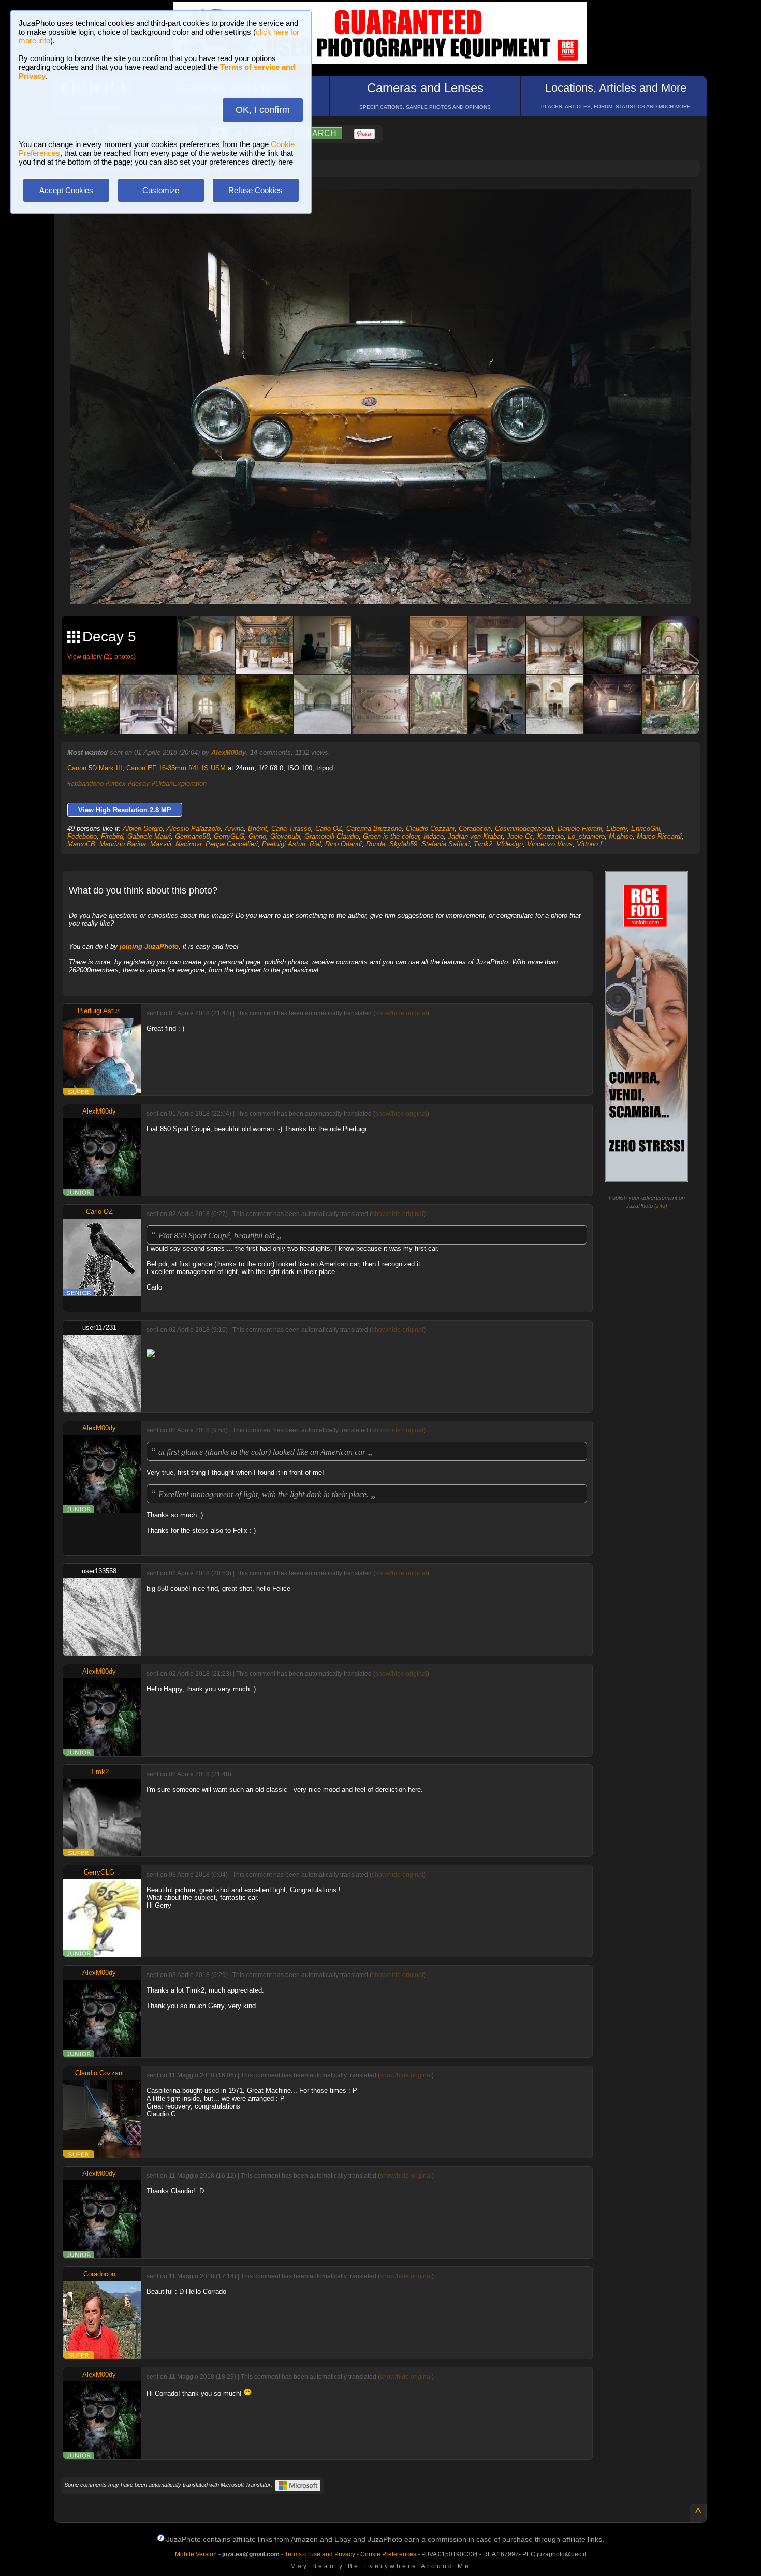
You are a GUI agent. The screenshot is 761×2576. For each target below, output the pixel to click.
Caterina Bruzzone (374, 829)
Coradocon (475, 829)
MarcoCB (81, 844)
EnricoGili (646, 829)
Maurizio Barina (123, 844)
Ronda (376, 844)
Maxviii (161, 844)
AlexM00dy (229, 752)
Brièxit (258, 829)
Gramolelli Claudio (332, 836)
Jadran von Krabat (475, 836)
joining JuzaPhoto (149, 947)
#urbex (116, 784)
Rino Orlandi (343, 844)
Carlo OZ (329, 829)
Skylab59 (403, 844)
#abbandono (85, 784)
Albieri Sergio (143, 829)
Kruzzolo (551, 836)
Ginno (257, 836)
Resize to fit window (387, 208)
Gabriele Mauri (149, 836)
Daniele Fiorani (580, 829)
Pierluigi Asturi (284, 844)
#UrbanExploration (179, 784)
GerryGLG (229, 836)
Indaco (434, 836)
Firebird (112, 836)
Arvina (234, 829)
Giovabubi (285, 836)
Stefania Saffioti (445, 844)
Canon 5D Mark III (95, 768)
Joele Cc (520, 836)
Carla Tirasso (291, 829)
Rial (315, 844)
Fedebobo (82, 836)
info (661, 1206)
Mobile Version (196, 2554)
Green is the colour (391, 836)
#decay (139, 784)
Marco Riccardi (659, 836)
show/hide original (401, 1013)
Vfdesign (510, 844)
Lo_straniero (586, 836)
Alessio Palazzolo (194, 829)
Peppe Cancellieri (232, 844)
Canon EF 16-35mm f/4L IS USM (176, 768)
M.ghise (621, 836)
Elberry (617, 829)
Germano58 (192, 836)
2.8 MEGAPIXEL (388, 584)
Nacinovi (188, 844)
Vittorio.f (589, 844)
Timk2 (483, 844)
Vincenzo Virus (550, 844)
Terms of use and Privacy (320, 2554)
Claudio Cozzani (430, 829)
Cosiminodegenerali (524, 829)
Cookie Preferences (388, 2554)
